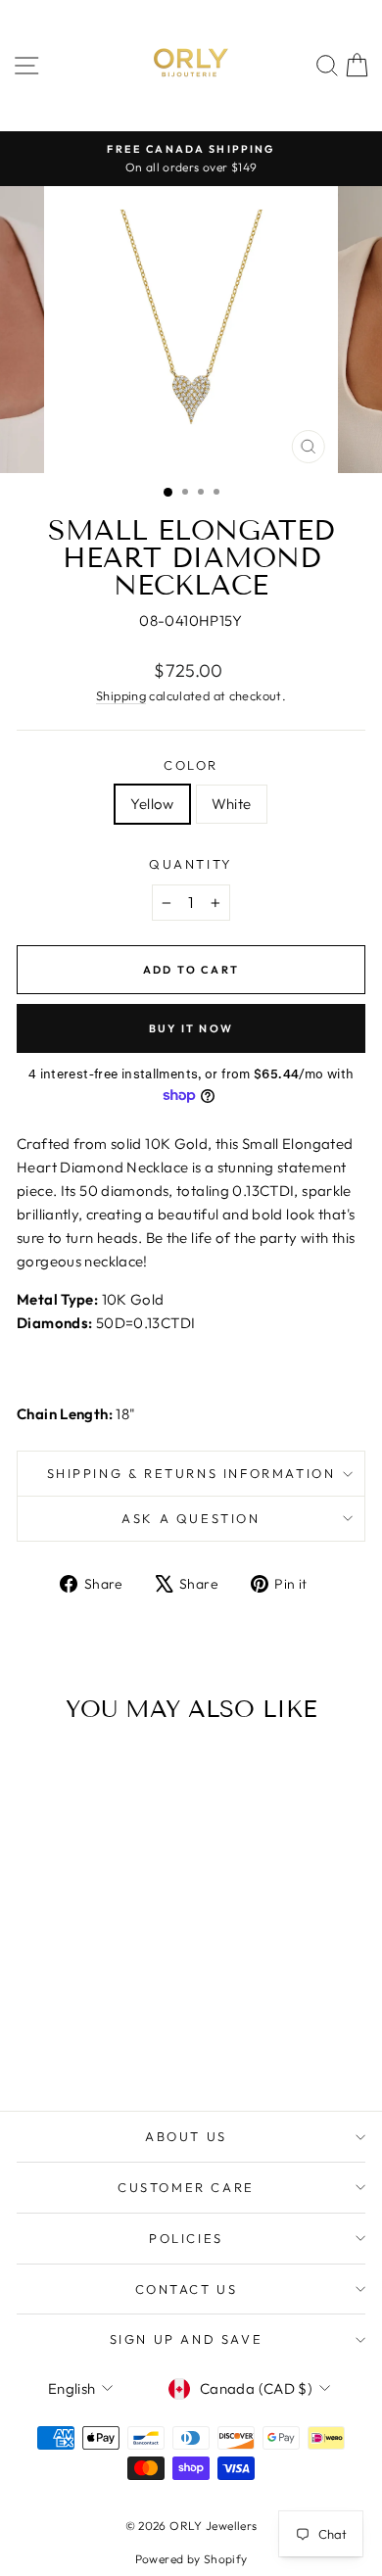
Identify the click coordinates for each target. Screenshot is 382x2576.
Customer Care (186, 2187)
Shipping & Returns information (191, 1473)
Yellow (152, 804)
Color (191, 765)
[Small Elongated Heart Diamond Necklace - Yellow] (72, 2042)
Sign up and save (187, 2339)
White (232, 804)
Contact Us (187, 2289)
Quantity (191, 864)
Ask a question (191, 1518)
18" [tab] (76, 1414)
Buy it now (191, 1028)
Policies (186, 2238)
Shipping (121, 695)
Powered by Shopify (191, 2559)
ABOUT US (186, 2136)
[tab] (191, 1361)
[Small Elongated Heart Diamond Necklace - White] (95, 2042)
